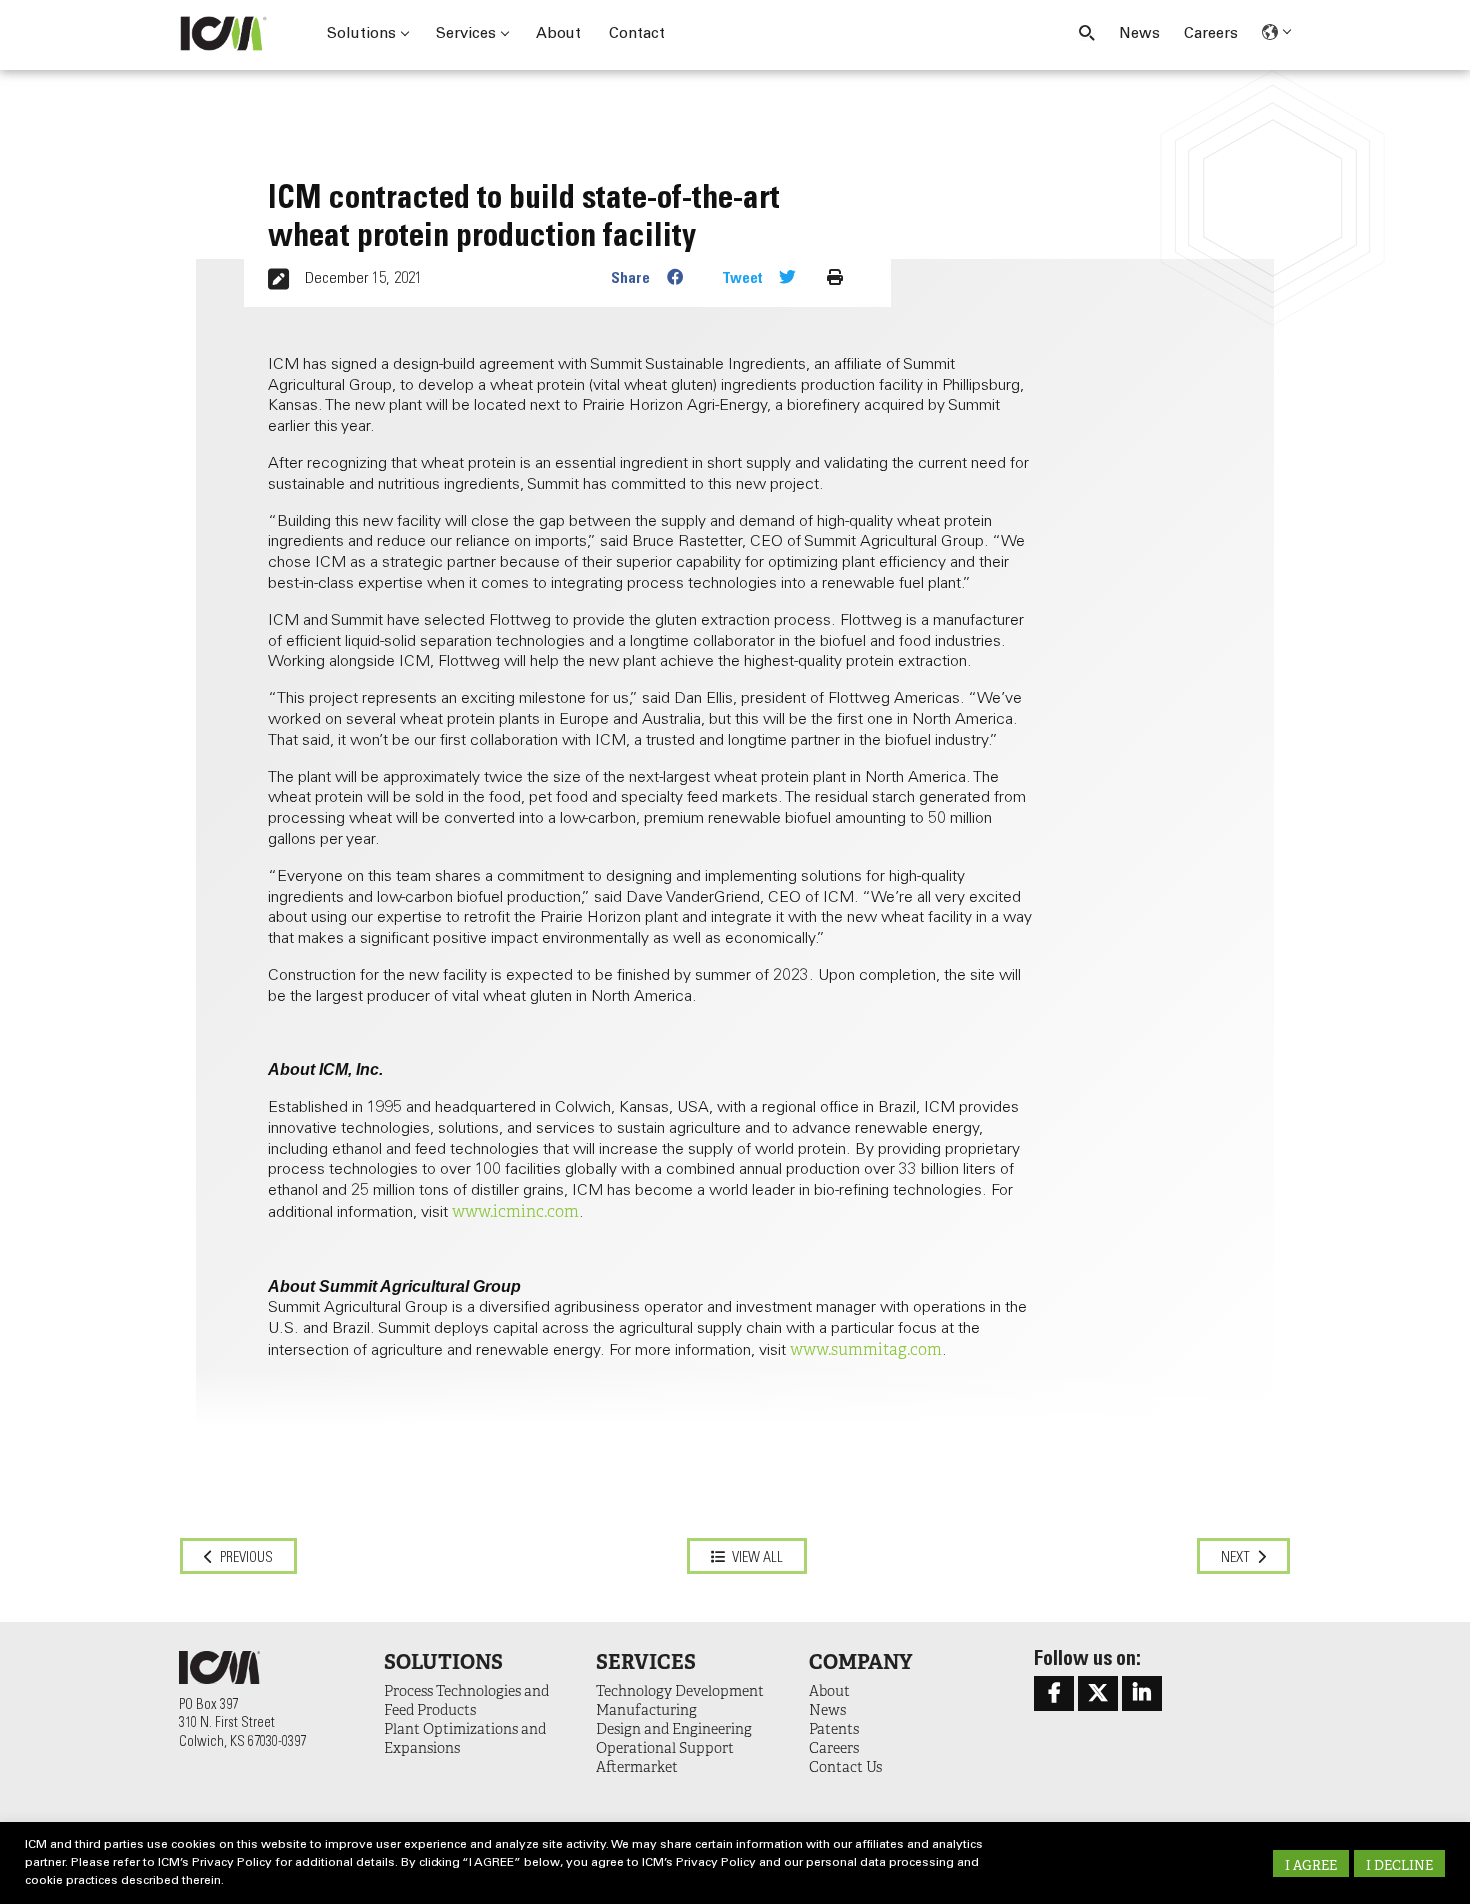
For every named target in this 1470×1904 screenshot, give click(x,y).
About (558, 34)
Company (860, 1662)
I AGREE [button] (1311, 1865)
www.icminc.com (515, 1212)
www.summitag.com (866, 1350)
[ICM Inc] (229, 33)
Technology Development (680, 1691)
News (1139, 34)
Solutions (361, 34)
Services (466, 34)
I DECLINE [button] (1399, 1865)
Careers (1211, 34)
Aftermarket (637, 1767)
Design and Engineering (674, 1729)
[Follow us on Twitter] (1098, 1693)
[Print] (835, 278)
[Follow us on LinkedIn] (1142, 1693)
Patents (834, 1729)
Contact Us (845, 1767)
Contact (637, 34)
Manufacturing (646, 1710)
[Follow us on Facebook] (1054, 1693)
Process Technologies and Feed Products (466, 1700)
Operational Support (665, 1748)
